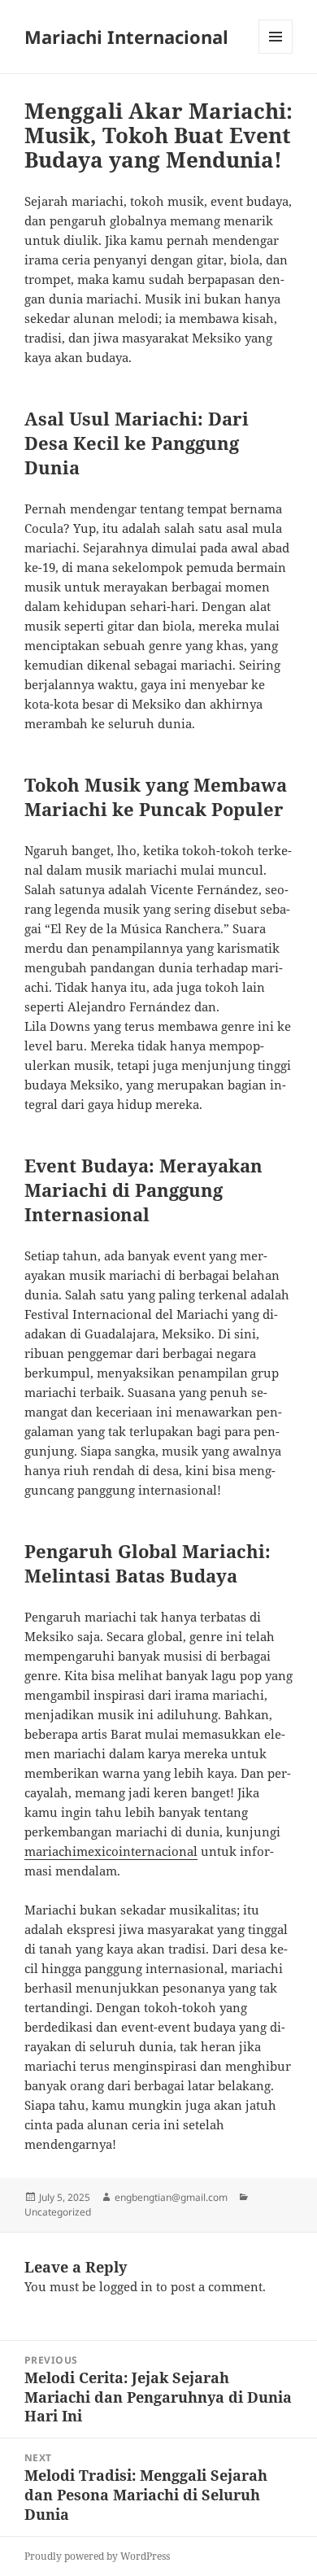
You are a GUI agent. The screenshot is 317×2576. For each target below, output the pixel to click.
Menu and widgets (276, 53)
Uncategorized (58, 2212)
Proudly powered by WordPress (97, 2556)
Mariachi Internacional (126, 37)
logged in (126, 2286)
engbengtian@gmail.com (171, 2197)
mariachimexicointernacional (111, 1851)
